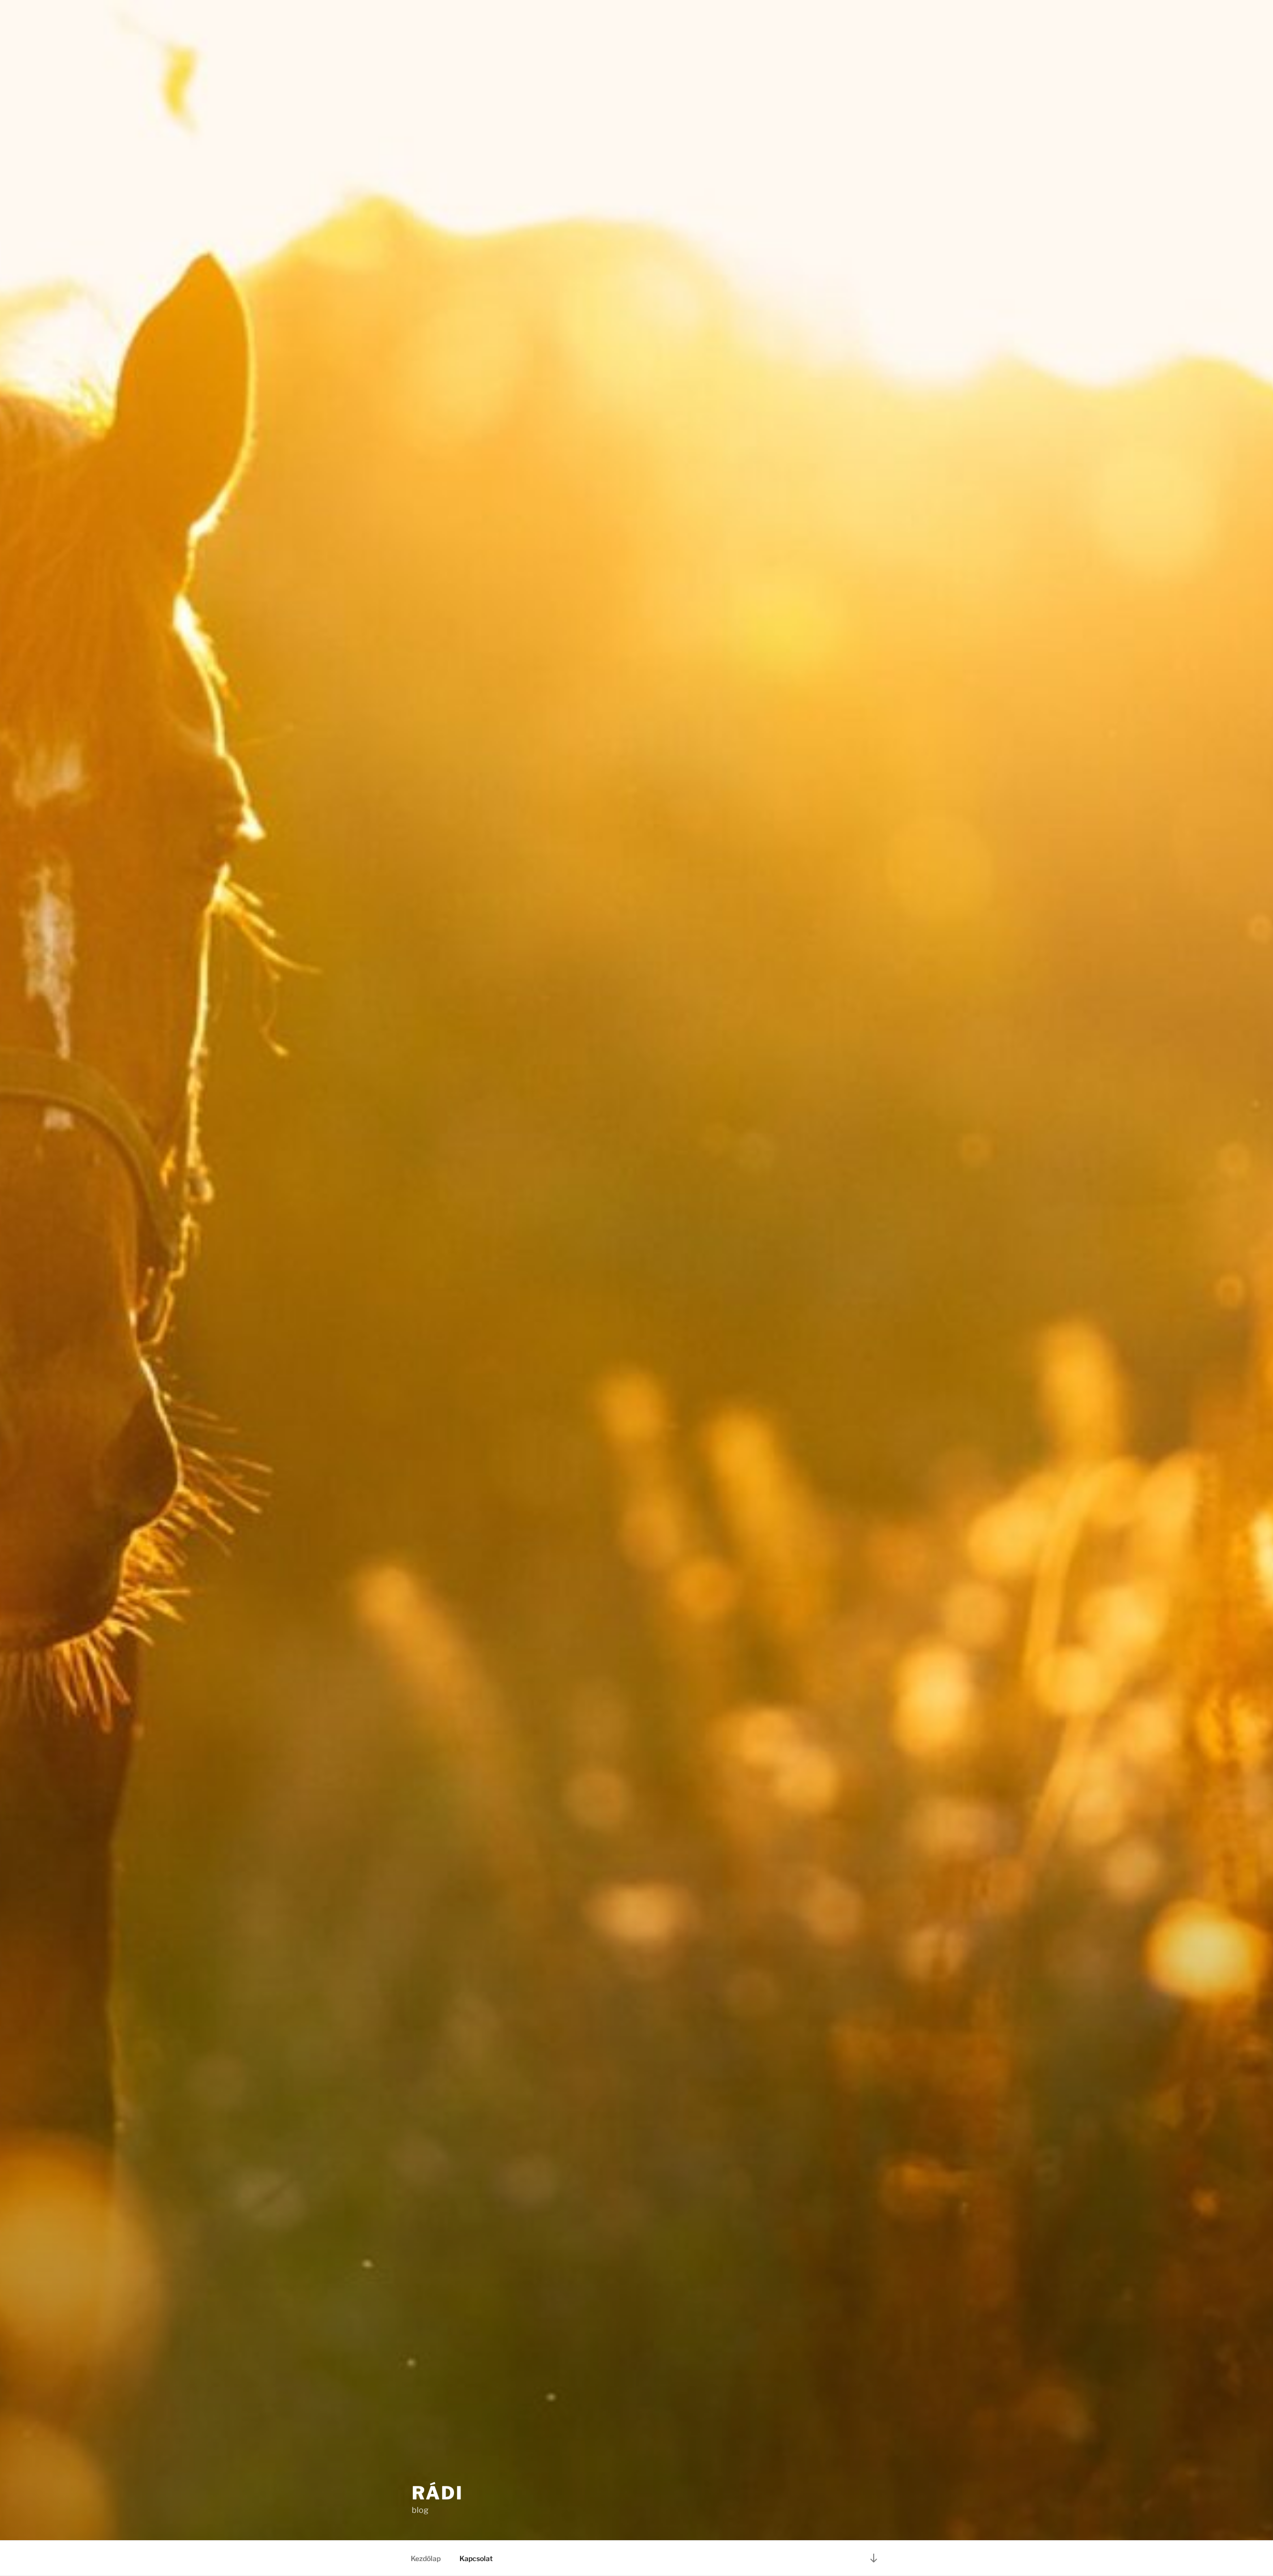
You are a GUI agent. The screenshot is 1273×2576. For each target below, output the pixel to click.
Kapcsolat (476, 2558)
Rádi (438, 2493)
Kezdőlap (426, 2558)
